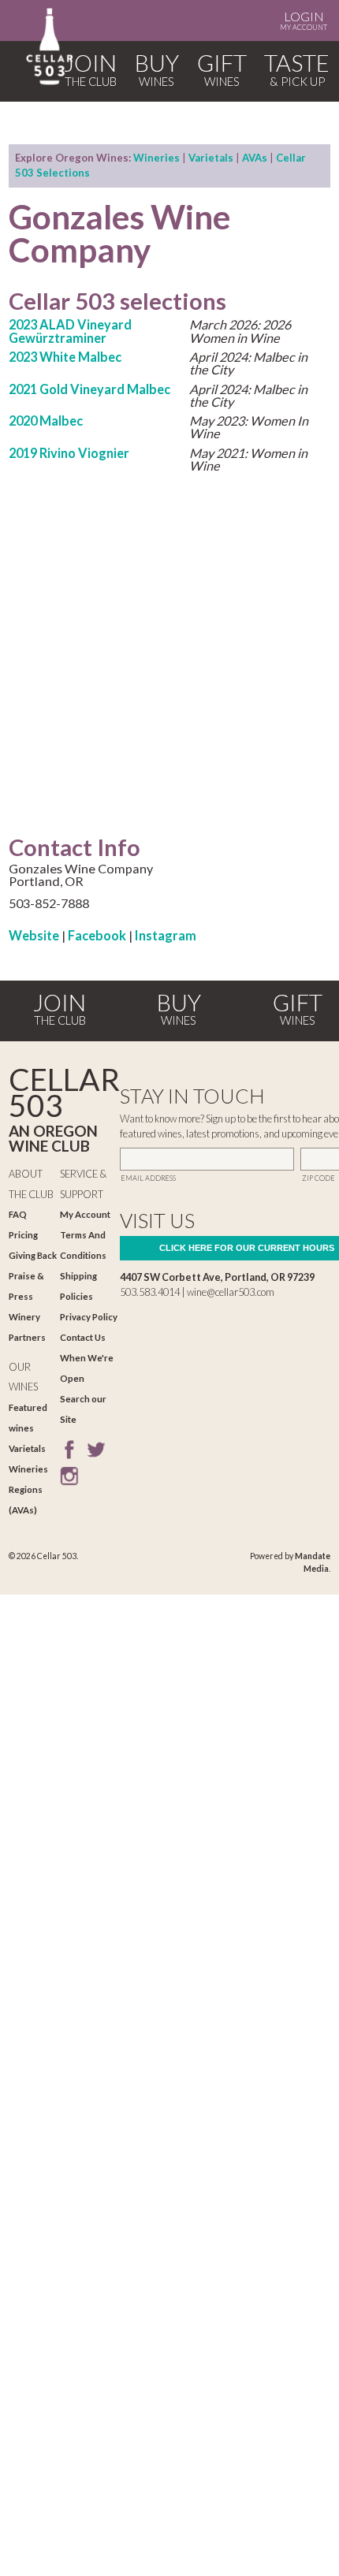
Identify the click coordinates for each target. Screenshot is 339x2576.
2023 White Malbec (65, 357)
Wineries (156, 158)
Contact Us (83, 1337)
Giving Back (33, 1255)
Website (34, 935)
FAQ (18, 1214)
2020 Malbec (46, 421)
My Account (304, 20)
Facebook (97, 935)
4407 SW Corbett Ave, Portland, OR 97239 (217, 1277)
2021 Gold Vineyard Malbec (89, 389)
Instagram (166, 935)
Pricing (23, 1235)
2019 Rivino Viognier (69, 453)
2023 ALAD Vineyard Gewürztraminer (70, 331)
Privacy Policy (89, 1317)
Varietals (211, 158)
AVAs (255, 158)
